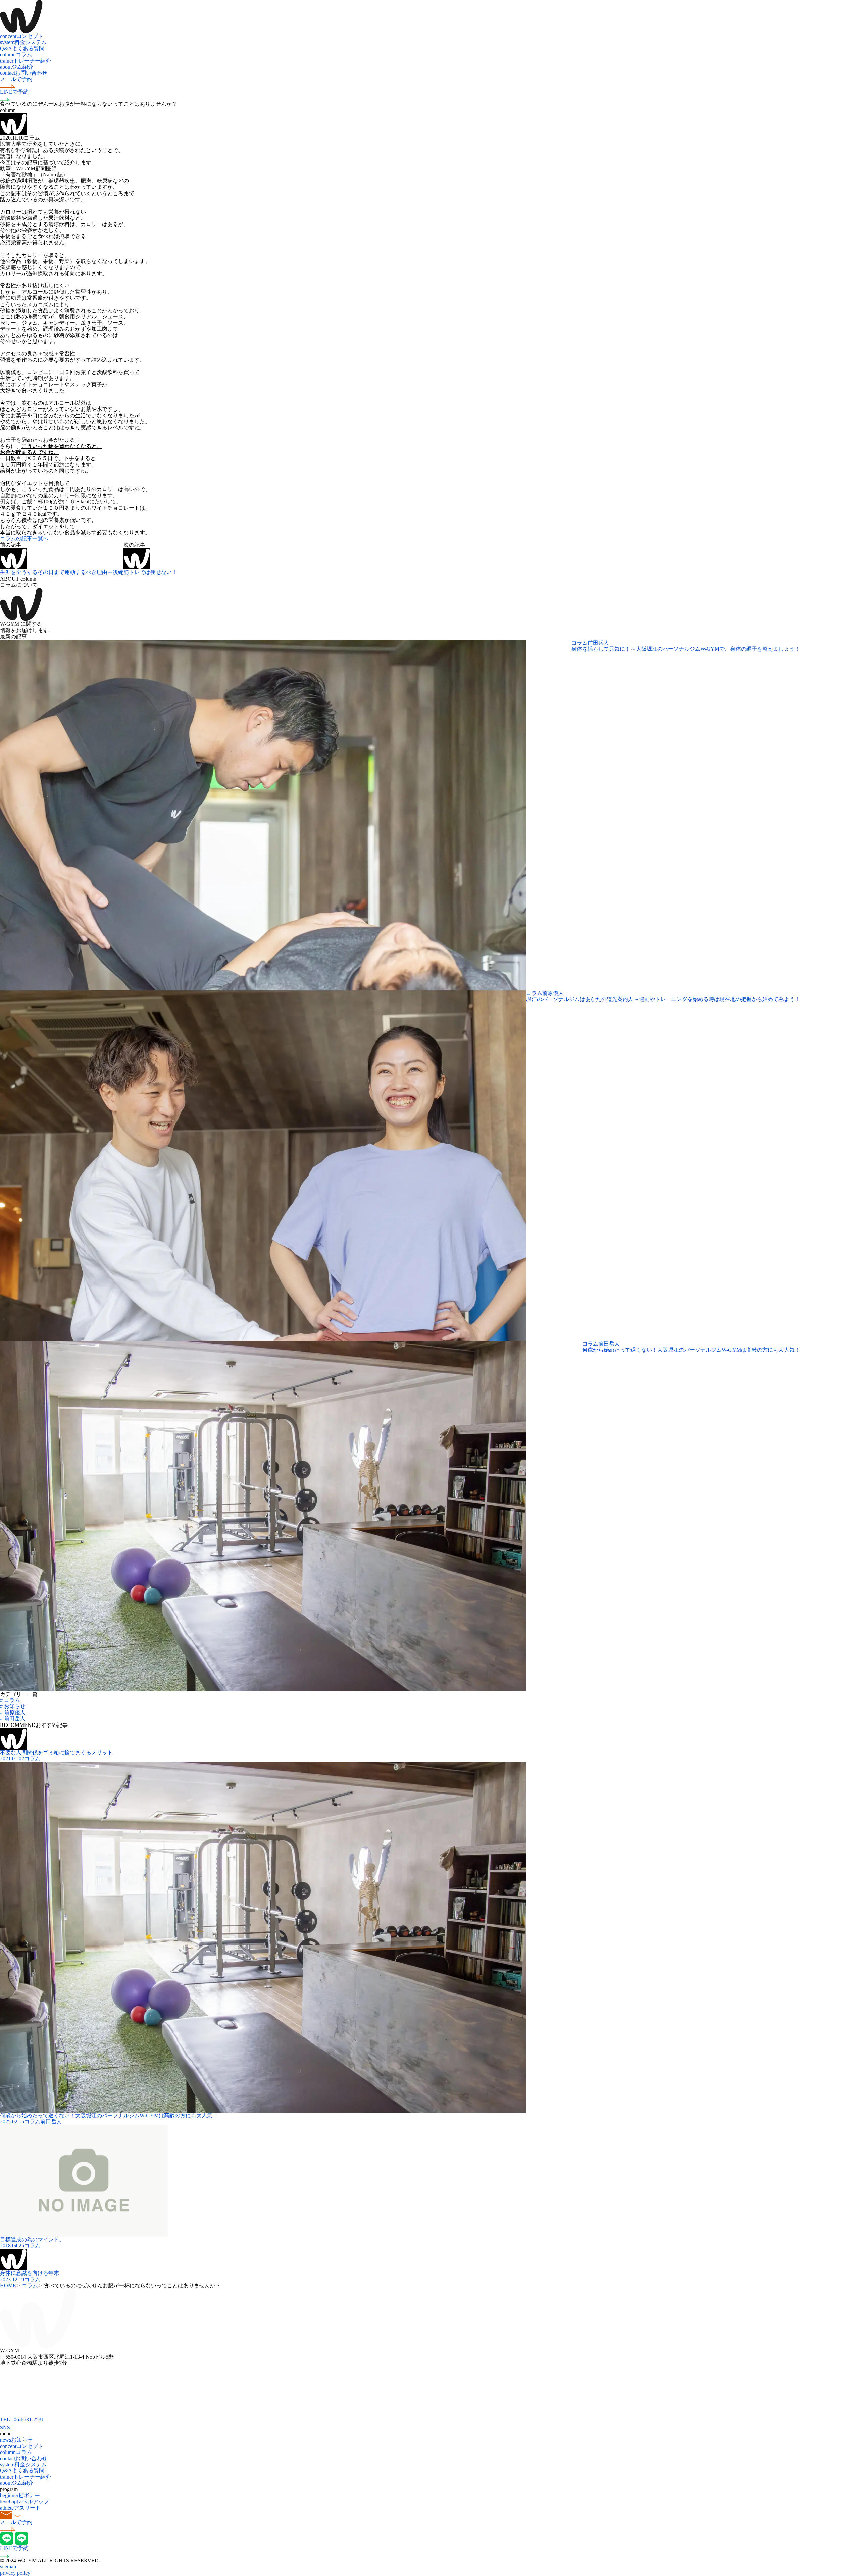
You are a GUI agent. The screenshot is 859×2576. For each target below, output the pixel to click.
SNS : (7, 2428)
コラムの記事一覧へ (24, 538)
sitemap (8, 2566)
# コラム (10, 1700)
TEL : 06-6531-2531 (22, 2420)
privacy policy (15, 2573)
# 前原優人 (13, 1713)
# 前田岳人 (13, 1719)
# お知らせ (13, 1706)
